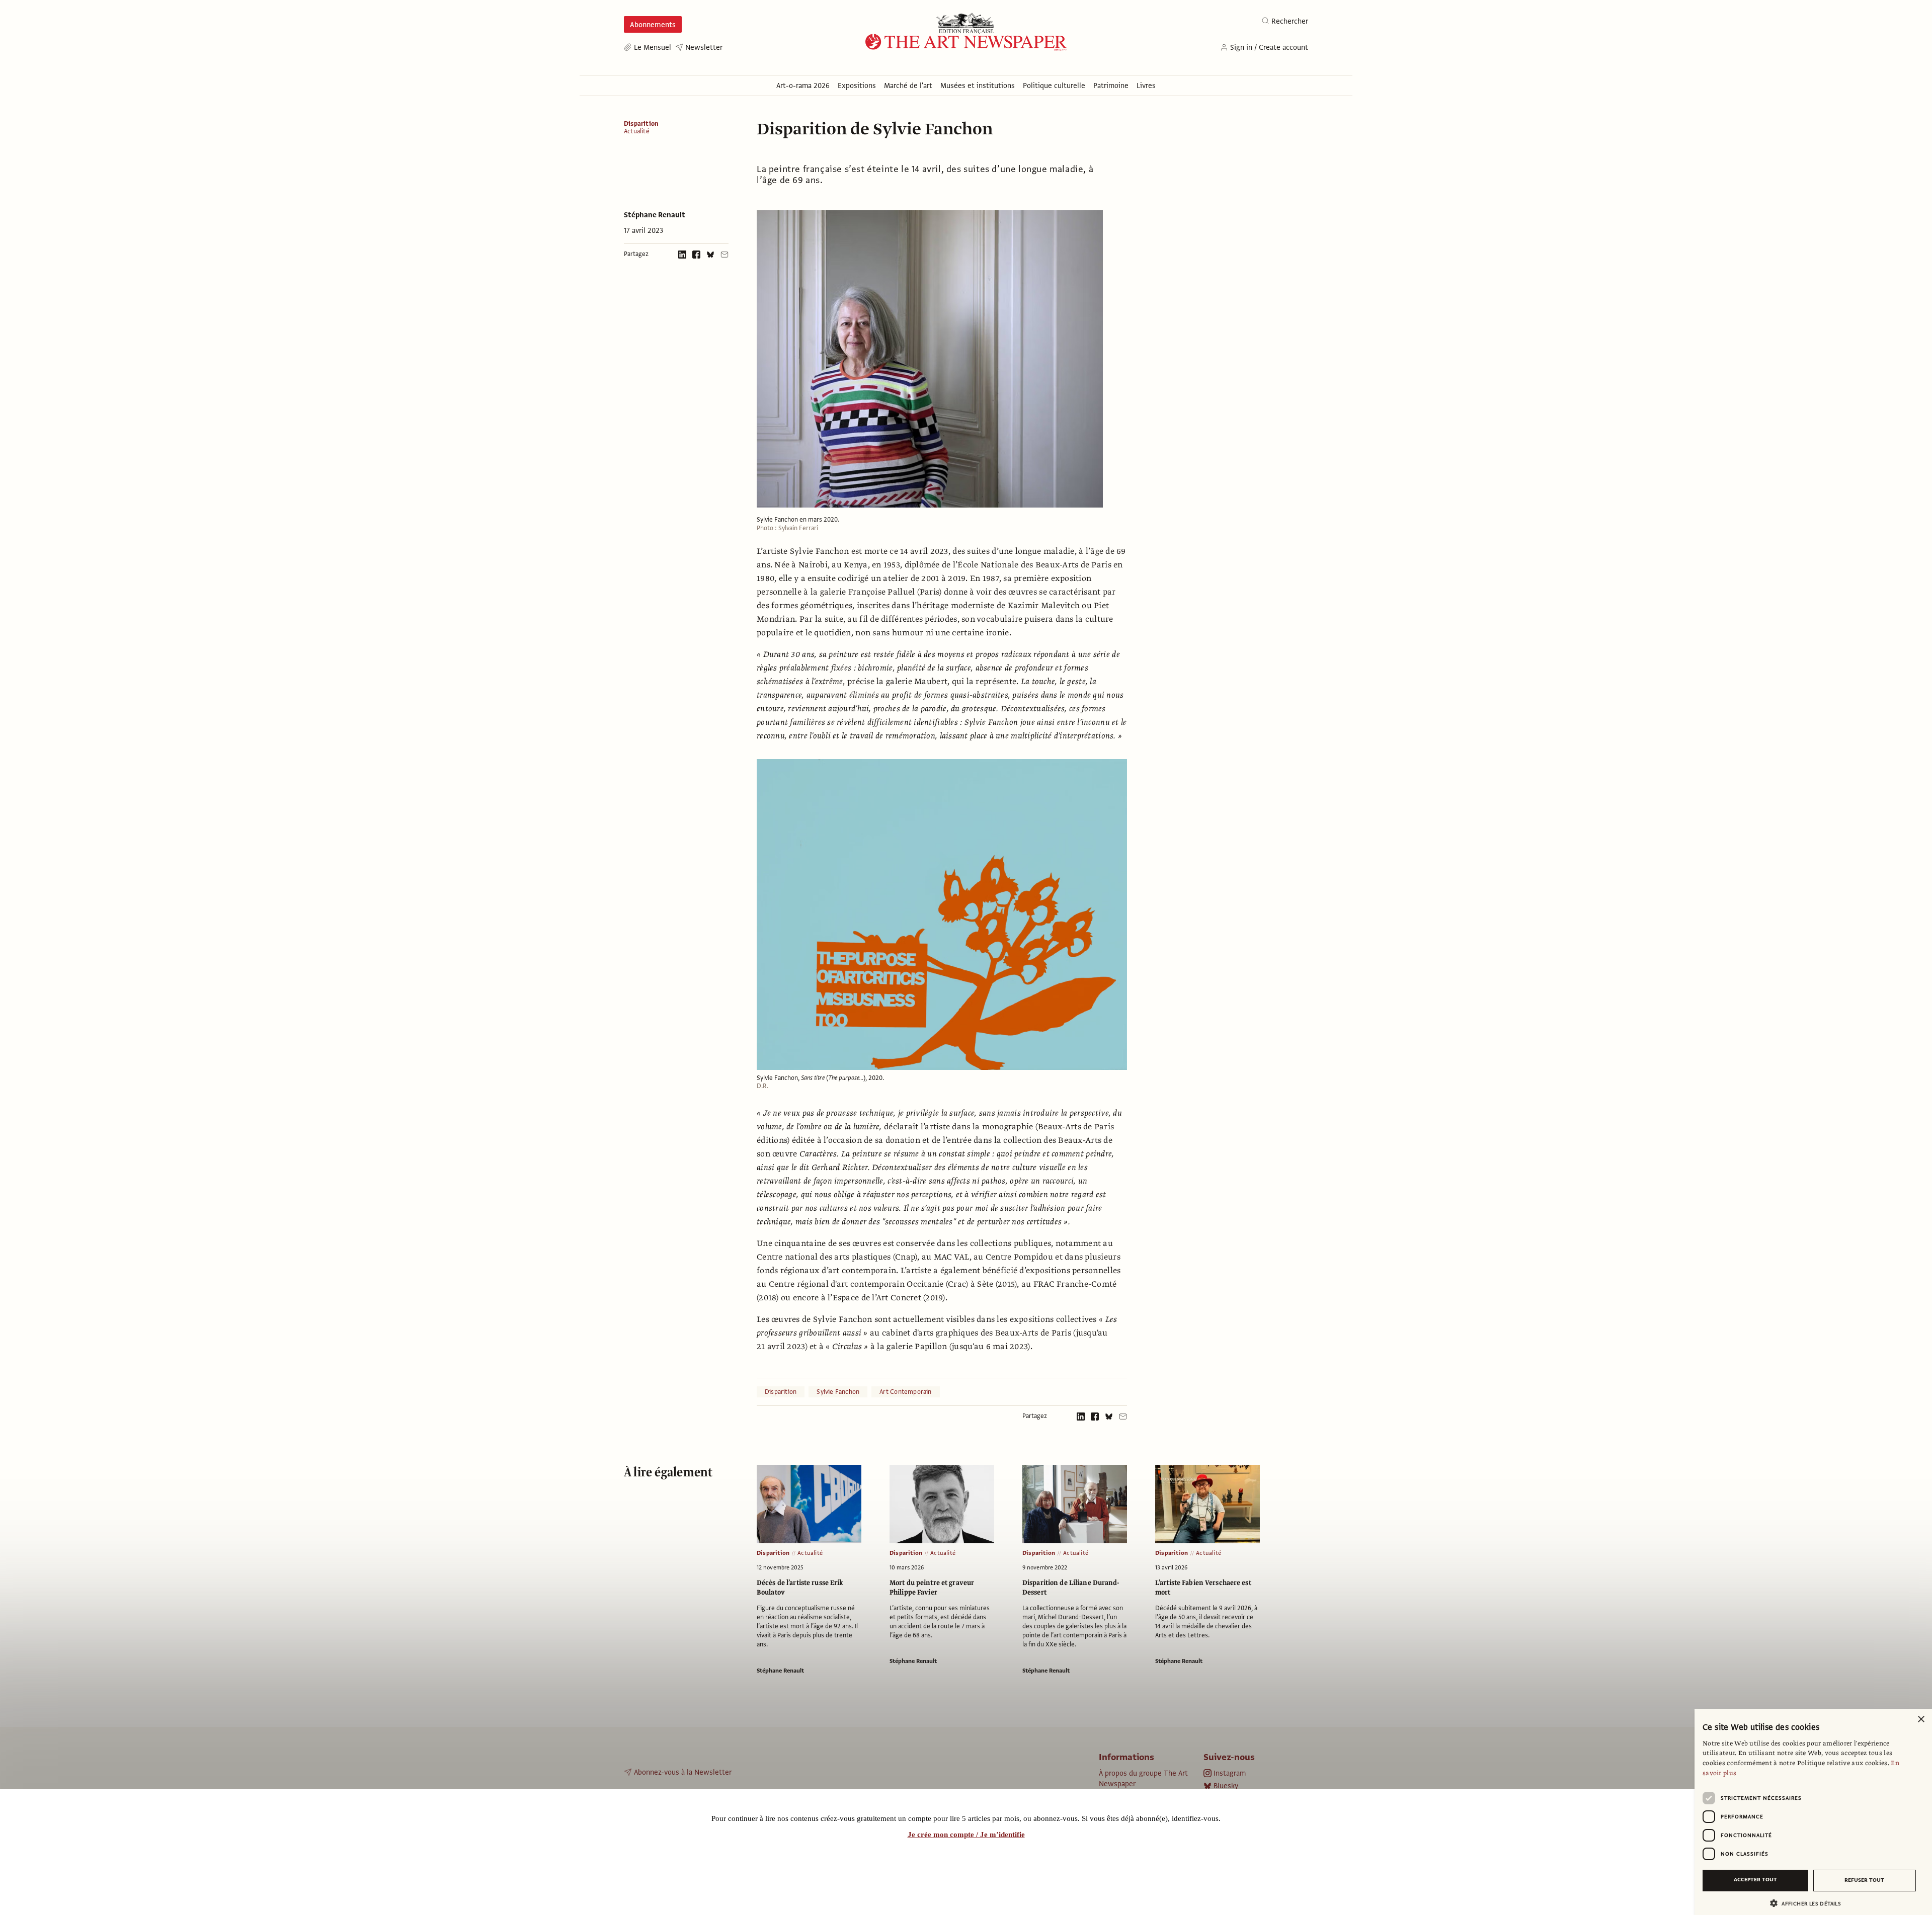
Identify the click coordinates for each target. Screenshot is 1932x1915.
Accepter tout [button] (1755, 1880)
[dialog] (1813, 1812)
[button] (1809, 1903)
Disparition (641, 124)
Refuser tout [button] (1864, 1880)
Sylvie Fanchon (838, 1392)
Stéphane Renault (655, 215)
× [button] (1921, 1720)
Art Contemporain (905, 1392)
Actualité (637, 132)
